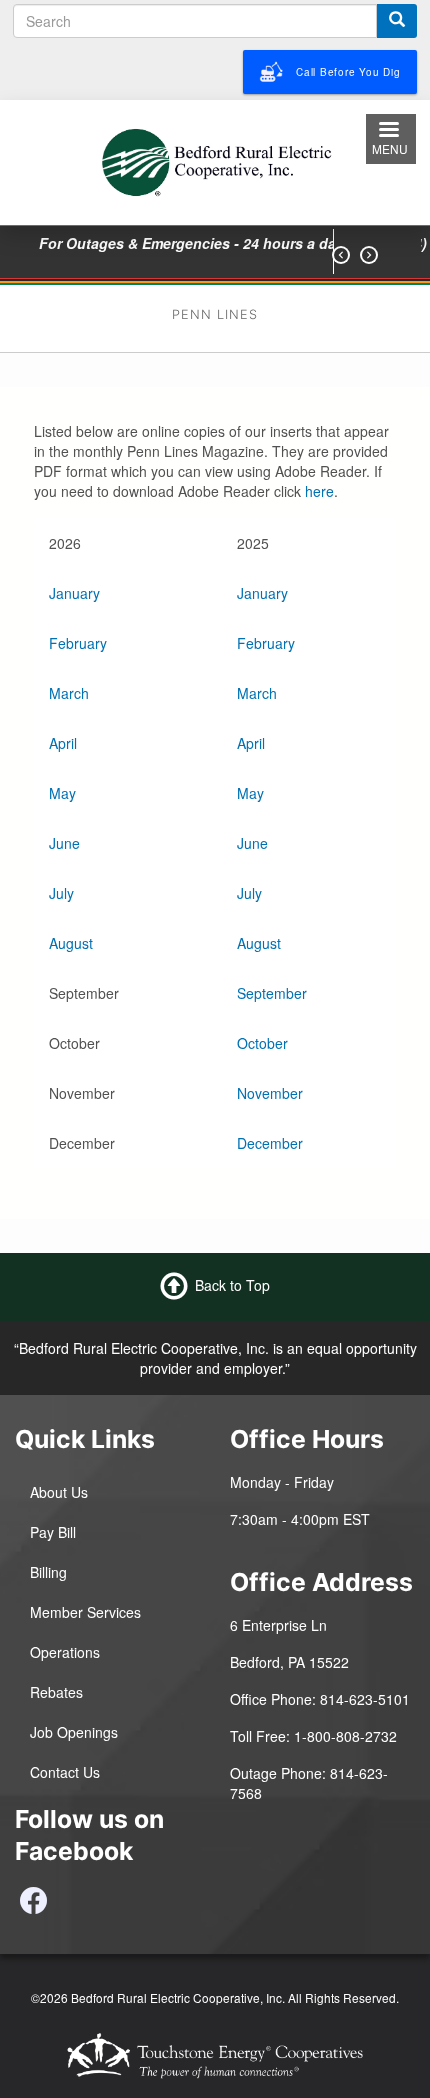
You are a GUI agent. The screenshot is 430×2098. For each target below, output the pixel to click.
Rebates (56, 1692)
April (63, 743)
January (74, 593)
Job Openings (74, 1732)
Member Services (85, 1612)
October (262, 1043)
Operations (65, 1652)
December (270, 1143)
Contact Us (65, 1772)
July (61, 893)
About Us (59, 1492)
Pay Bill (53, 1532)
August (71, 943)
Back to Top (232, 1284)
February (78, 643)
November (270, 1093)
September (272, 993)
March (69, 693)
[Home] (215, 160)
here (319, 491)
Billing (48, 1572)
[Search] (397, 21)
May (62, 793)
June (64, 843)
